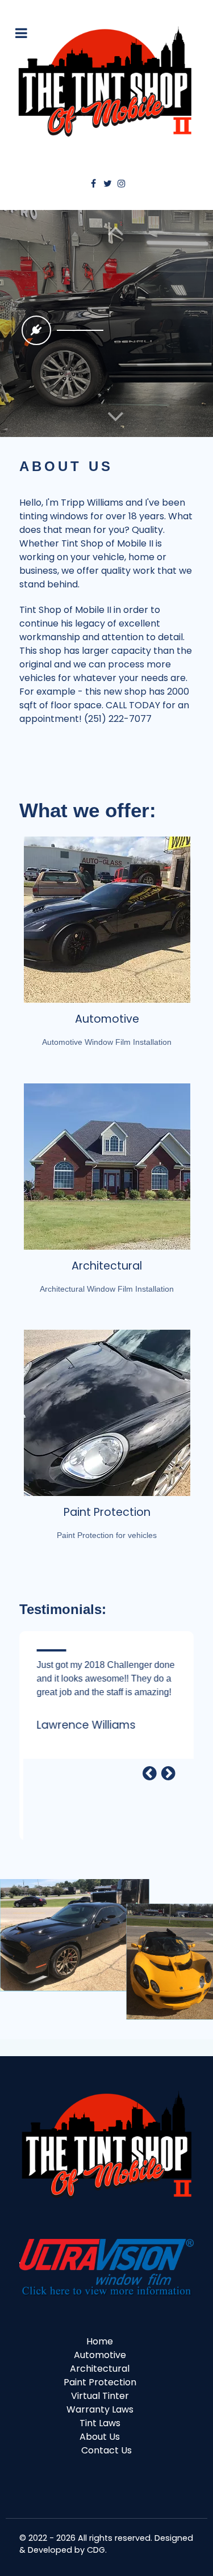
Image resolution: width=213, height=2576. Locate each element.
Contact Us (106, 2450)
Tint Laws (100, 2423)
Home (100, 2341)
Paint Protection (107, 1512)
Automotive (107, 1019)
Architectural (107, 1266)
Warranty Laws (100, 2409)
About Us (100, 2437)
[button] (116, 417)
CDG (96, 2550)
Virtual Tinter (100, 2396)
